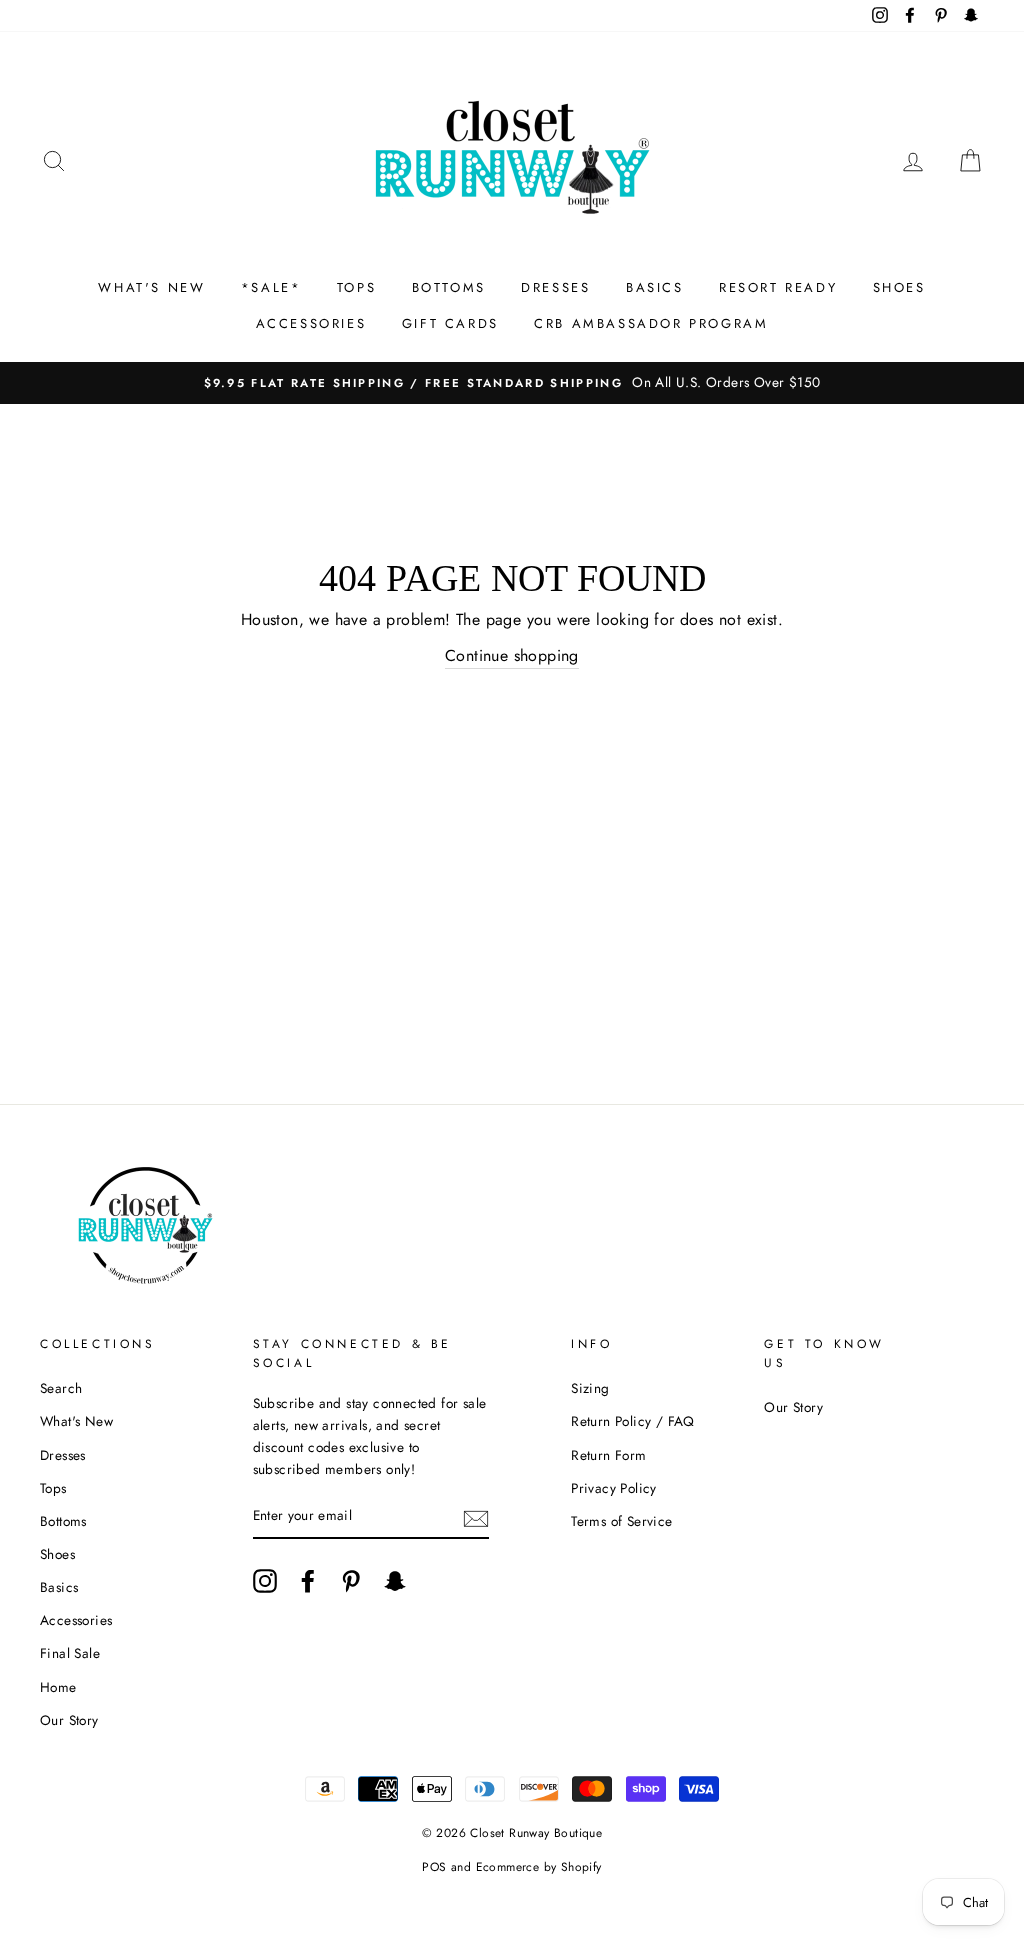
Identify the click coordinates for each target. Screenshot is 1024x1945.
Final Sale (70, 1653)
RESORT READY (778, 287)
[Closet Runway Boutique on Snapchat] (395, 1581)
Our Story (69, 1720)
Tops (53, 1488)
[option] (512, 383)
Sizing (590, 1388)
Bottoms (63, 1521)
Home (58, 1687)
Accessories (76, 1620)
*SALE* (271, 287)
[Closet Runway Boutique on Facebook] (308, 1581)
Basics (59, 1587)
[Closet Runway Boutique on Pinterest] (351, 1581)
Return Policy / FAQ (633, 1421)
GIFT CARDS (450, 323)
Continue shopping (512, 655)
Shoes (57, 1554)
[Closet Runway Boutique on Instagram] (265, 1581)
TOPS (356, 287)
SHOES (899, 287)
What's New (76, 1421)
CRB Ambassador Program (651, 323)
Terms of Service (621, 1521)
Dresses (63, 1455)
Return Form (608, 1455)
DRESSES (555, 287)
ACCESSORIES (311, 323)
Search (61, 1388)
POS (434, 1867)
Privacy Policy (614, 1488)
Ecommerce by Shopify (539, 1867)
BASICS (655, 287)
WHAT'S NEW (151, 287)
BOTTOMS (449, 287)
